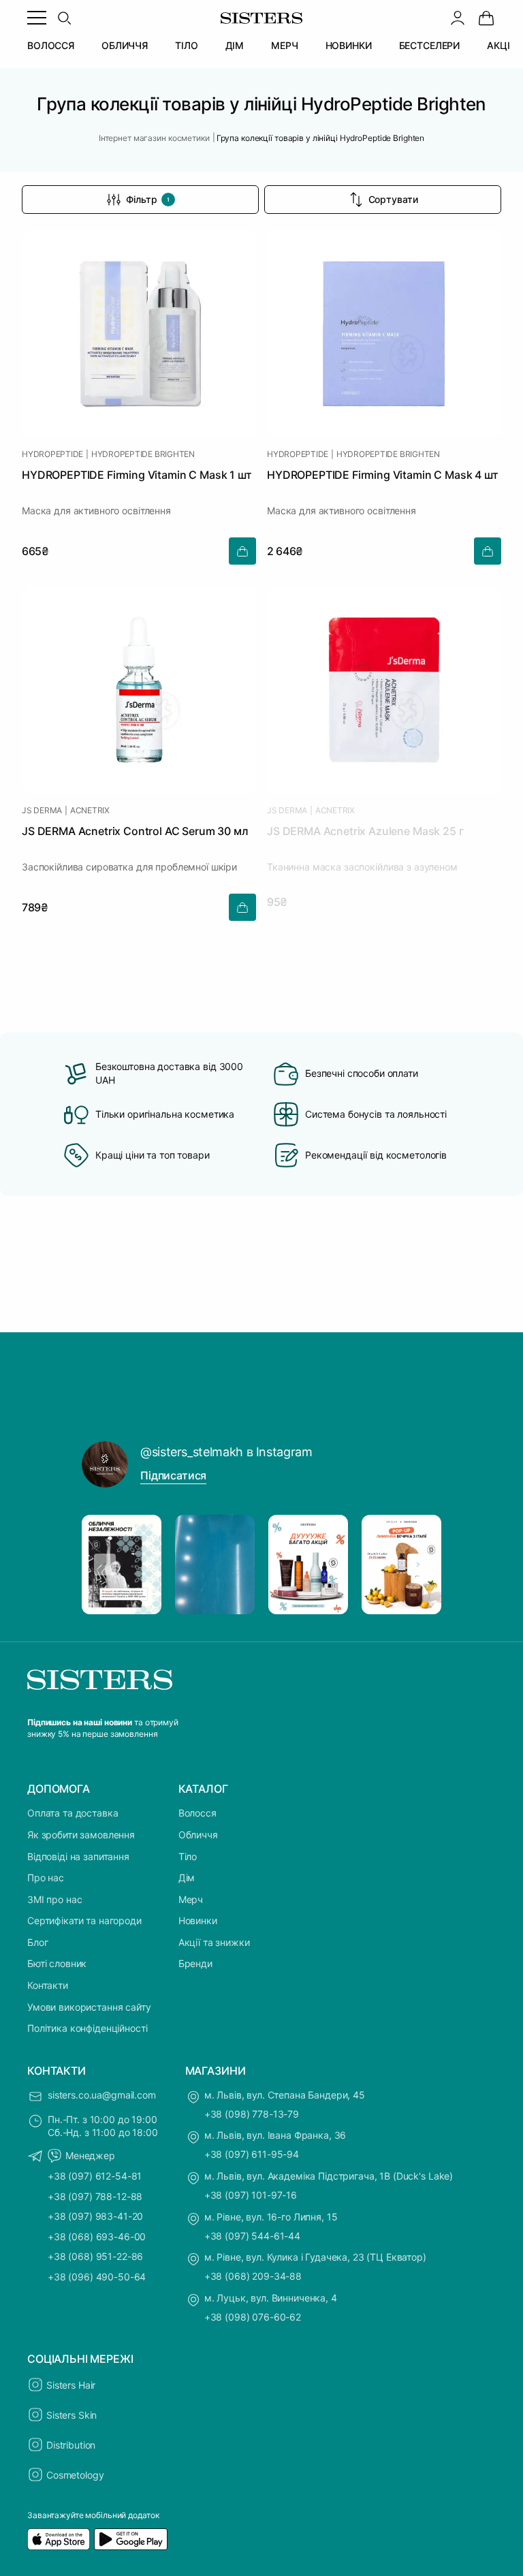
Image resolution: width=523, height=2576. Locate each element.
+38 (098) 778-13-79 (252, 2114)
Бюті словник (57, 1963)
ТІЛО (186, 45)
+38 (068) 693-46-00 (97, 2236)
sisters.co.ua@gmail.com (102, 2095)
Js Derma (42, 811)
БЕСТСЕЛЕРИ (430, 45)
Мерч (191, 1899)
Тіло (188, 1856)
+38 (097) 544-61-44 (252, 2236)
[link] (486, 18)
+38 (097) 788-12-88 (95, 2196)
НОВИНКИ (349, 45)
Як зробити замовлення (81, 1835)
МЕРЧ (284, 45)
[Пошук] (64, 18)
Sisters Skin (72, 2415)
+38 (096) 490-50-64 (97, 2277)
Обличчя (198, 1835)
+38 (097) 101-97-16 (251, 2195)
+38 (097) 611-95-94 (252, 2154)
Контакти (48, 1985)
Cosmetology (75, 2475)
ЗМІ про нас (54, 1899)
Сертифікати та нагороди (84, 1920)
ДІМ (235, 45)
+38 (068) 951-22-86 (95, 2256)
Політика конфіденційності (88, 2028)
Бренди (195, 1963)
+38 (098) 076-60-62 (253, 2317)
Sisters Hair (71, 2385)
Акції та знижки (214, 1942)
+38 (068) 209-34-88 (253, 2276)
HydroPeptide (52, 454)
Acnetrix (90, 811)
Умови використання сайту (89, 2007)
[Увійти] (458, 18)
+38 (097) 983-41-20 (95, 2216)
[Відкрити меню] (37, 18)
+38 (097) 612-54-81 (95, 2176)
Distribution (71, 2445)
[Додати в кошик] (242, 551)
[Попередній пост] (105, 1565)
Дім (187, 1878)
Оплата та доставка (73, 1813)
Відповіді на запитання (78, 1856)
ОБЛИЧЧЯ (125, 45)
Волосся (197, 1813)
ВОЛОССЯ (51, 45)
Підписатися (173, 1475)
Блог (37, 1942)
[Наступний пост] (418, 1565)
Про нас (46, 1878)
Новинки (198, 1920)
